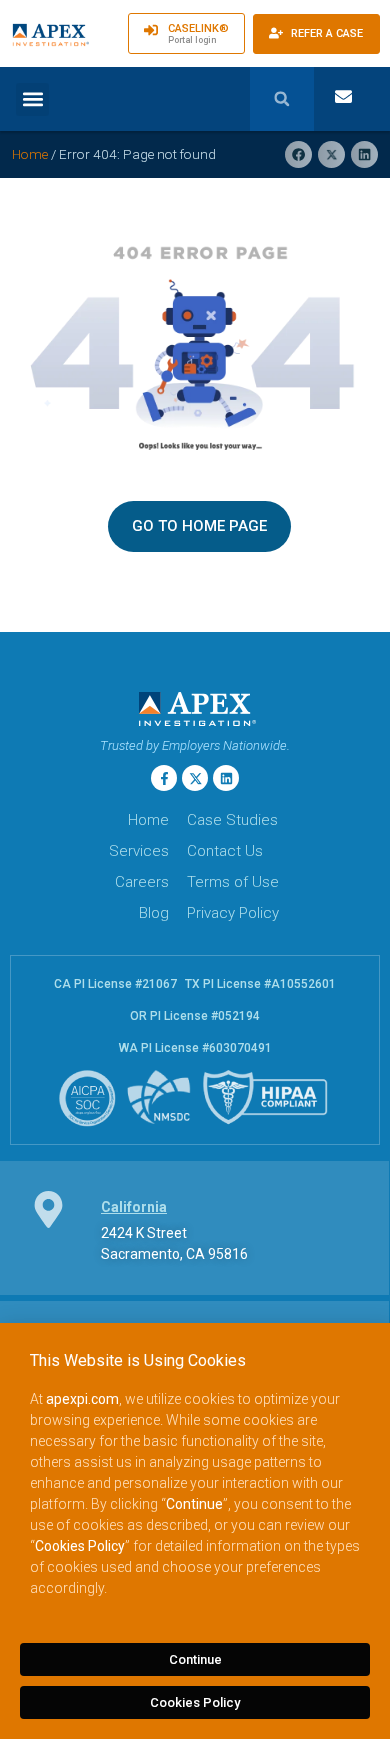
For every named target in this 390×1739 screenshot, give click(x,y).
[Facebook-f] (164, 778)
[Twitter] (195, 778)
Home (30, 154)
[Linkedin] (226, 778)
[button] (32, 99)
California (134, 1207)
